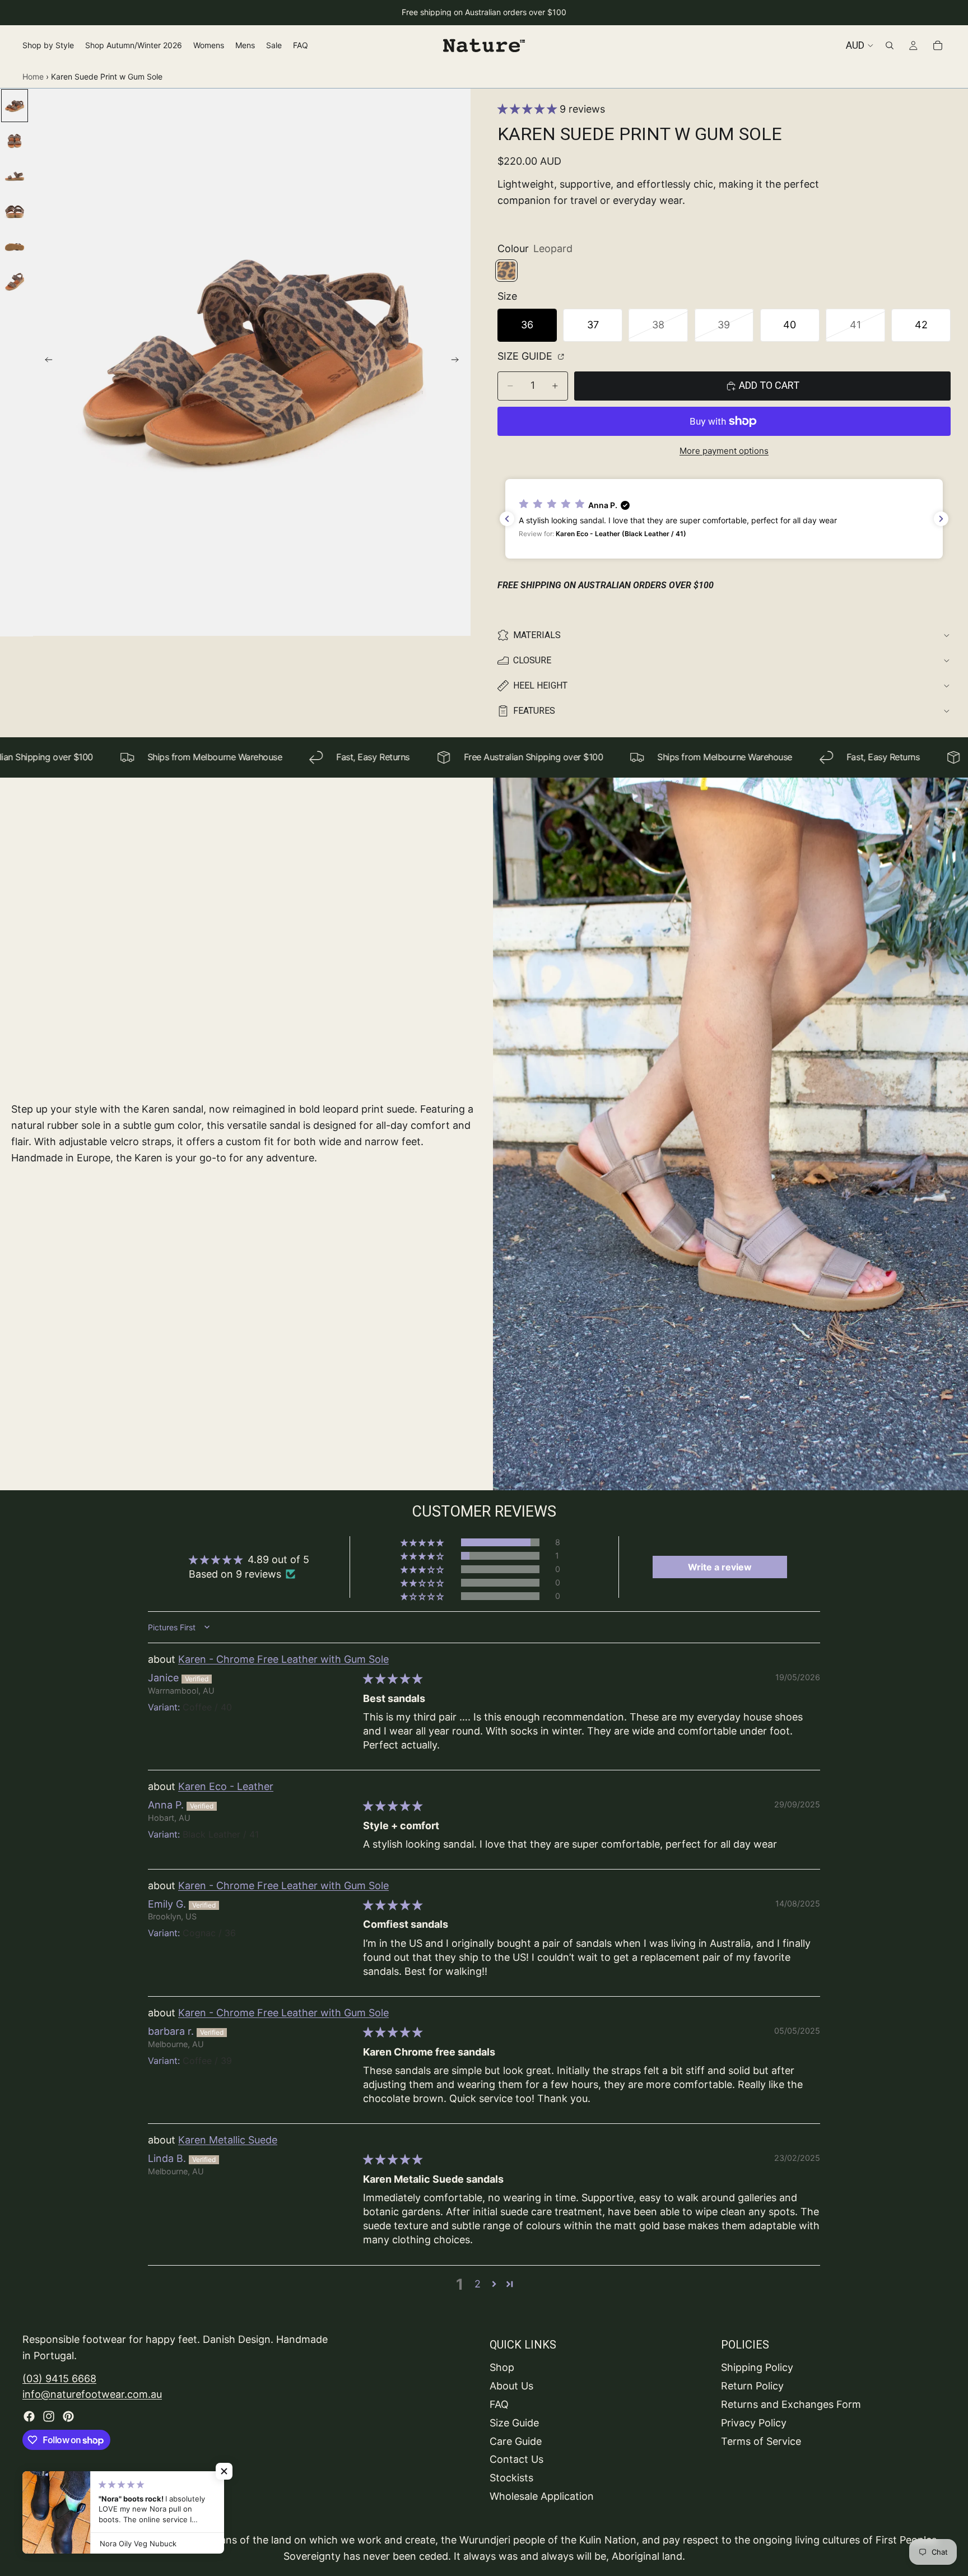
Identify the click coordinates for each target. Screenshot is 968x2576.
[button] (529, 109)
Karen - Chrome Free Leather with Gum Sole (283, 1659)
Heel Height (540, 685)
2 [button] (478, 2284)
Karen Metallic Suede (228, 2140)
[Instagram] (49, 2416)
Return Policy (752, 2386)
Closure (532, 660)
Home (33, 76)
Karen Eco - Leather (226, 1786)
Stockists (511, 2478)
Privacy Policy (754, 2422)
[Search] (890, 45)
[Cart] (938, 45)
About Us (511, 2386)
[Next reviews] (941, 519)
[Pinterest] (68, 2416)
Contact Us (516, 2459)
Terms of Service (761, 2441)
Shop (502, 2367)
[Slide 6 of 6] (15, 282)
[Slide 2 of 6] (15, 141)
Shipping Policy (757, 2367)
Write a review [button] (720, 1567)
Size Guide (526, 356)
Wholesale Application (542, 2496)
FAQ (499, 2404)
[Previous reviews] (507, 519)
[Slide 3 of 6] (15, 176)
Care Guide (516, 2441)
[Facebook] (29, 2416)
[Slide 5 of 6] (15, 247)
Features (534, 711)
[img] (393, 1679)
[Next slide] (458, 362)
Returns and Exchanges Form (791, 2404)
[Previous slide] (45, 362)
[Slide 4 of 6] (15, 211)
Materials (537, 635)
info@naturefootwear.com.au (92, 2394)
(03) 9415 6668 (59, 2378)
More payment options (724, 451)
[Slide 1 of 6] (15, 106)
